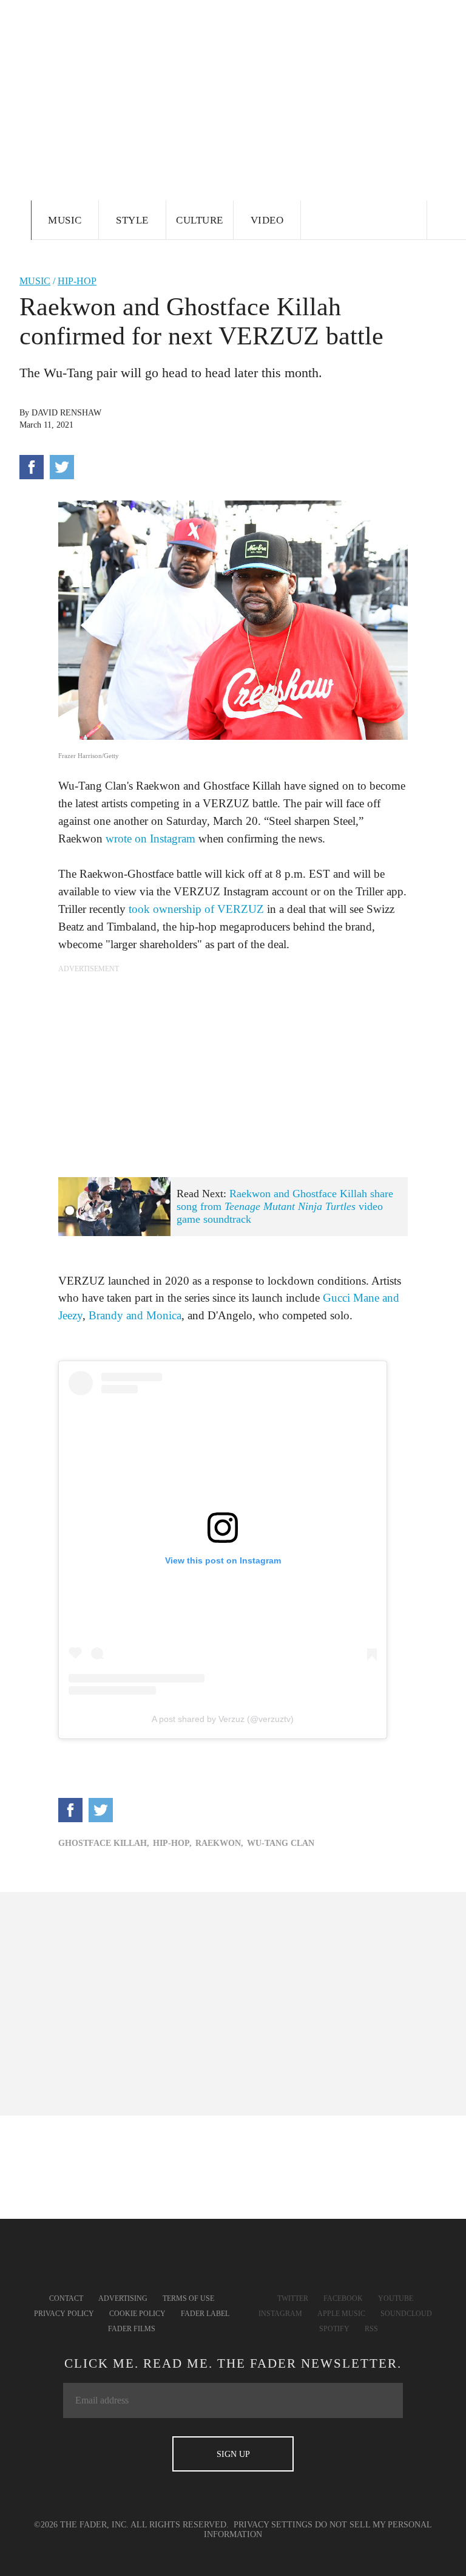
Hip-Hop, (172, 1843)
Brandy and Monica (135, 1315)
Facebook (343, 2298)
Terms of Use (188, 2298)
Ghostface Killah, (104, 1843)
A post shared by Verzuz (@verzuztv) (223, 1719)
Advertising (123, 2298)
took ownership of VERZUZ (196, 909)
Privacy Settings (273, 2525)
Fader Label (205, 2314)
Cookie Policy (137, 2314)
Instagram (280, 2314)
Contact (66, 2298)
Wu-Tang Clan (281, 1843)
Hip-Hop (77, 281)
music (35, 281)
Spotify (334, 2329)
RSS (371, 2329)
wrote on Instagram (150, 839)
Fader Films (132, 2329)
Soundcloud (406, 2314)
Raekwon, (219, 1843)
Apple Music (341, 2314)
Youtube (396, 2298)
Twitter (293, 2298)
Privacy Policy (64, 2314)
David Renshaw (66, 413)
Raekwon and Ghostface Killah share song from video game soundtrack (285, 1206)
